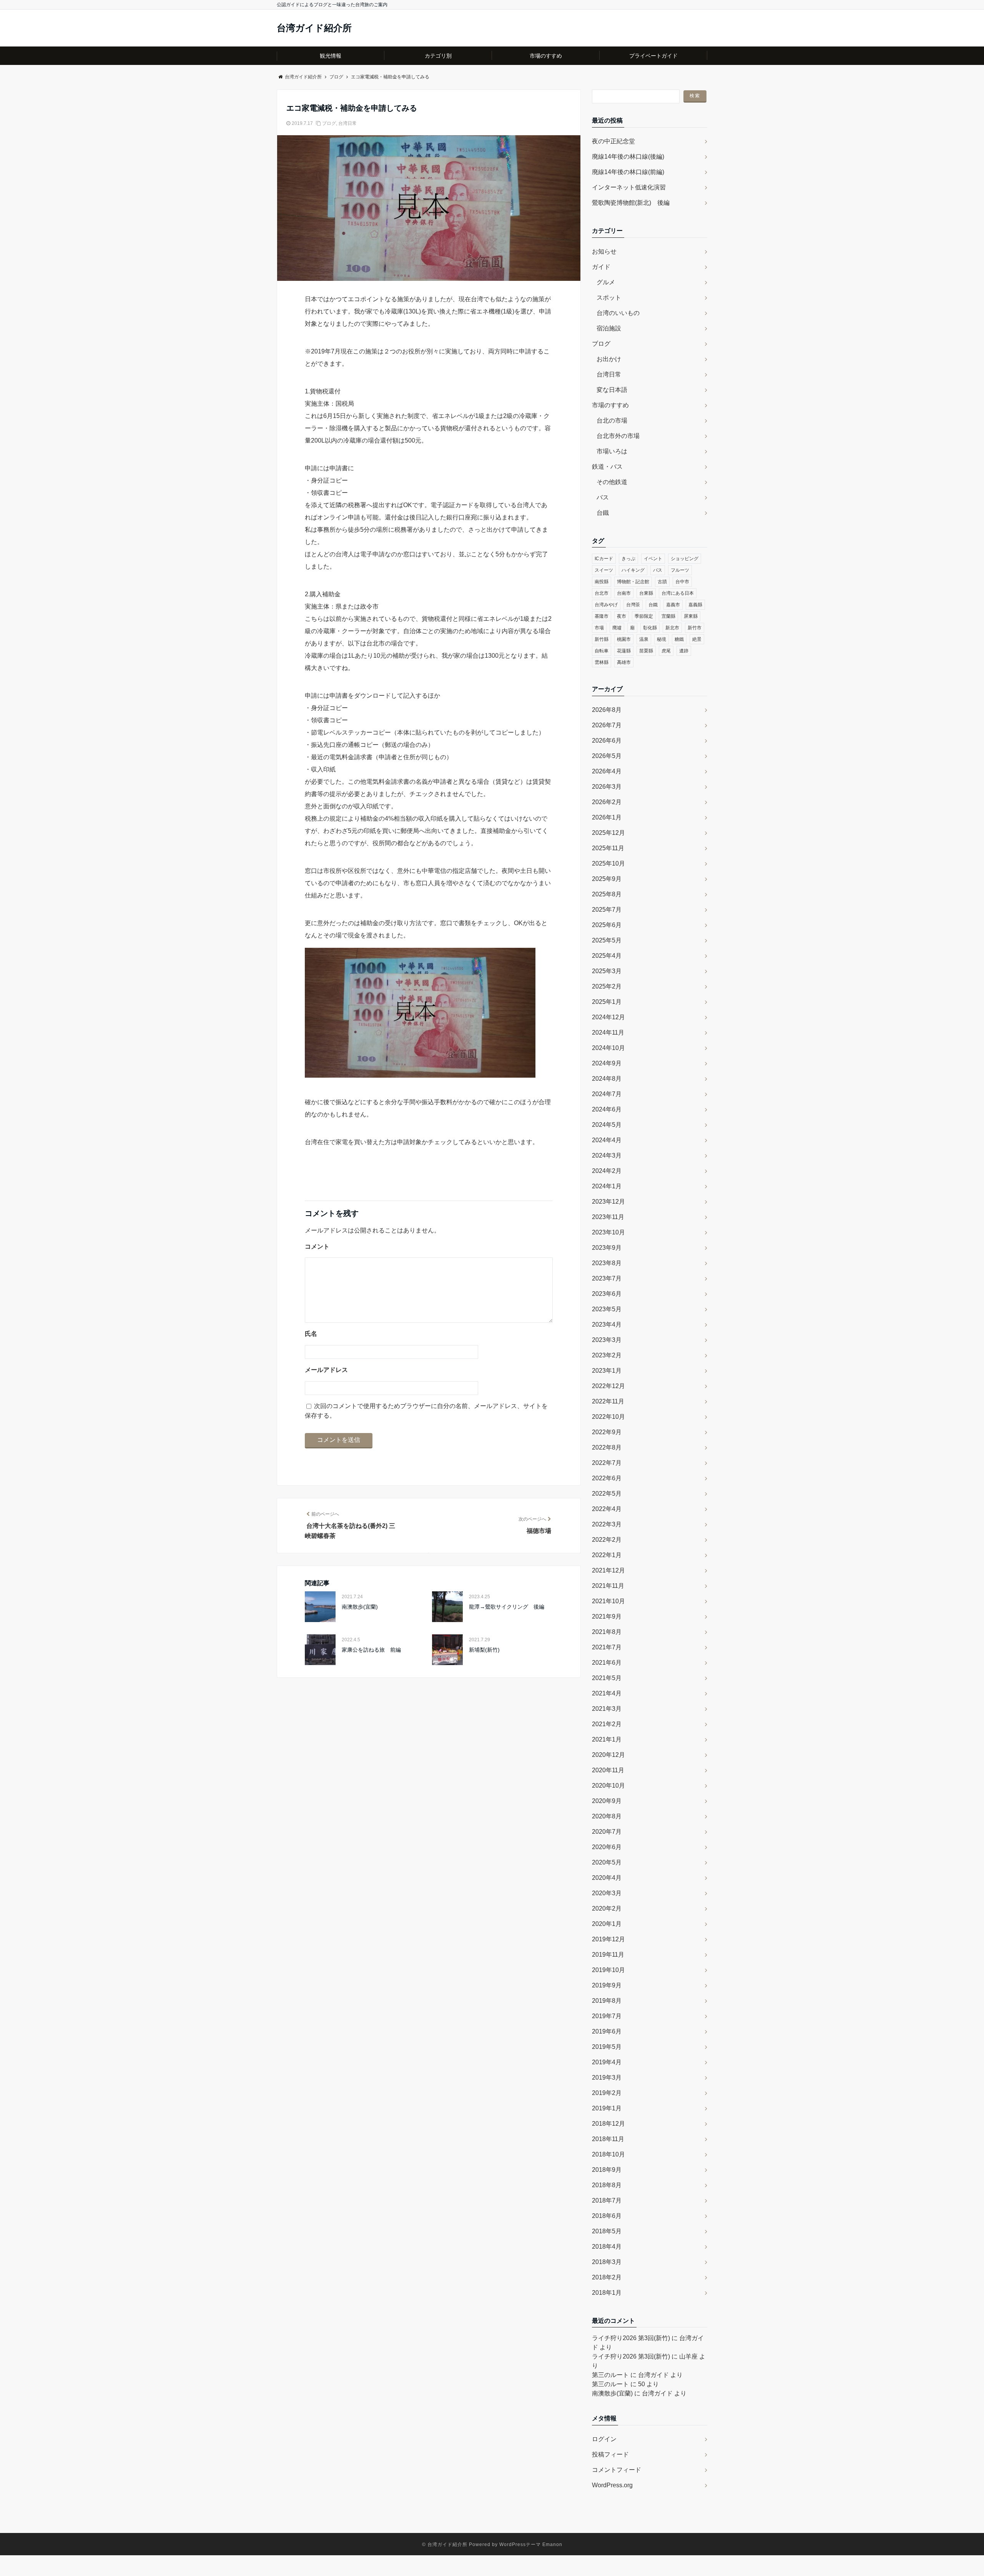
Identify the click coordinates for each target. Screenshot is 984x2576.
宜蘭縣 (668, 616)
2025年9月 (607, 879)
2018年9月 (607, 2170)
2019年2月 (607, 2093)
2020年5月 (607, 1862)
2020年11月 (608, 1770)
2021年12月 (608, 1570)
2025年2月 (607, 986)
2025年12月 (608, 833)
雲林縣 (602, 662)
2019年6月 (607, 2031)
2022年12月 (608, 1386)
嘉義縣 (695, 605)
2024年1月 (607, 1186)
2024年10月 (608, 1048)
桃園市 (624, 639)
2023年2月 (607, 1355)
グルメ (606, 282)
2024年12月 (608, 1017)
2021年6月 (607, 1663)
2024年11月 (608, 1033)
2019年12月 (608, 1939)
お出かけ (609, 359)
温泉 (644, 639)
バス (603, 497)
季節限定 (644, 616)
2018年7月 (607, 2200)
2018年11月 (608, 2139)
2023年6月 (607, 1294)
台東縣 (646, 593)
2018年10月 (608, 2154)
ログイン (604, 2439)
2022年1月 (607, 1555)
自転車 (602, 651)
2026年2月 (607, 802)
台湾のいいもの (618, 313)
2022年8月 (607, 1447)
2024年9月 (607, 1063)
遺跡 (684, 651)
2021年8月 (607, 1632)
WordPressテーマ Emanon (531, 2544)
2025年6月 (607, 925)
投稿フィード (610, 2454)
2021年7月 (607, 1647)
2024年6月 (607, 1109)
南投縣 (602, 582)
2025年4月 (607, 956)
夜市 (622, 616)
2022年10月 (608, 1417)
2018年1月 (607, 2293)
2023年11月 (608, 1217)
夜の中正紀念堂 (613, 141)
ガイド (601, 267)
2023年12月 (608, 1202)
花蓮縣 (624, 651)
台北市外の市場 (618, 436)
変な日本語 (612, 390)
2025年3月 (607, 971)
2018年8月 (607, 2185)
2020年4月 (607, 1878)
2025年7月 (607, 910)
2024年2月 (607, 1171)
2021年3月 (607, 1709)
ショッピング (685, 559)
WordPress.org (612, 2485)
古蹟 (662, 582)
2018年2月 (607, 2277)
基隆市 (602, 616)
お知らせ (604, 251)
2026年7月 (607, 725)
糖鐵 (679, 639)
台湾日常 (347, 123)
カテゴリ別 (438, 56)
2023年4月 (607, 1324)
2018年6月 (607, 2216)
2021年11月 (608, 1586)
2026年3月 (607, 787)
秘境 (662, 639)
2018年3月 (607, 2262)
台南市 (624, 593)
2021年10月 (608, 1601)
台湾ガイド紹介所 (314, 28)
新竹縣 (602, 639)
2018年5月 (607, 2231)
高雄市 (624, 662)
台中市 (682, 582)
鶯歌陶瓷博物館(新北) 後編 (631, 203)
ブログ (329, 123)
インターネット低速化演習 (629, 187)
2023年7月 (607, 1278)
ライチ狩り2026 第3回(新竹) (631, 2338)
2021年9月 (607, 1616)
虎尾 (666, 651)
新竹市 (695, 628)
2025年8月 (607, 894)
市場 (599, 628)
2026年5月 (607, 756)
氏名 (311, 1334)
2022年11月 (608, 1401)
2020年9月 (607, 1801)
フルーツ (680, 570)
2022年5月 (607, 1494)
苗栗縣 (646, 651)
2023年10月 (608, 1232)
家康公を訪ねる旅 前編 (371, 1650)
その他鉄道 (612, 482)
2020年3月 (607, 1893)
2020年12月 (608, 1755)
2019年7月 (607, 2016)
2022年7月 (607, 1463)
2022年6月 (607, 1478)
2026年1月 (607, 817)
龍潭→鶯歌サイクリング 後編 (507, 1607)
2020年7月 (607, 1832)
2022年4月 (607, 1509)
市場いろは (612, 451)
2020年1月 (607, 1924)
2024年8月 (607, 1079)
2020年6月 (607, 1847)
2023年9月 (607, 1248)
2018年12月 (608, 2124)
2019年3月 (607, 2078)
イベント (653, 559)
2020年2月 (607, 1908)
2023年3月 (607, 1340)
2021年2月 (607, 1724)
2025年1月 (607, 1002)
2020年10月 (608, 1786)
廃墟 (617, 628)
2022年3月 (607, 1524)
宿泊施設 (609, 328)
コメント (317, 1247)
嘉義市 (673, 605)
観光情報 (331, 56)
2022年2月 (607, 1540)
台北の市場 (612, 420)
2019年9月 (607, 1985)
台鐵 (603, 513)
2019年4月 (607, 2062)
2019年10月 (608, 1970)
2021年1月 (607, 1739)
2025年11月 (608, 848)
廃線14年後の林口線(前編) (628, 172)
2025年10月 (608, 863)
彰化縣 (650, 628)
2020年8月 (607, 1816)
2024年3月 (607, 1155)
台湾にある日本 (678, 593)
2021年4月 (607, 1693)
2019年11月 (608, 1955)
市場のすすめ (546, 56)
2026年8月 (607, 710)
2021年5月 (607, 1678)
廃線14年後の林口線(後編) (628, 157)
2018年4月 (607, 2247)
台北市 (602, 593)
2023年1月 (607, 1371)
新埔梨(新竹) (484, 1650)
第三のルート (610, 2375)
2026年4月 (607, 771)
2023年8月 (607, 1263)
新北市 (672, 628)
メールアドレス (326, 1370)
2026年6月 (607, 741)
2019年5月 (607, 2047)
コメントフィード (617, 2470)
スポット (609, 298)
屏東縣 (691, 616)
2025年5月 (607, 940)
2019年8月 (607, 2001)
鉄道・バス (607, 467)
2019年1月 (607, 2108)
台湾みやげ (606, 605)
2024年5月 (607, 1125)
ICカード (604, 559)
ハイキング (633, 570)
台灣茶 (633, 605)
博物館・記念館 (633, 582)
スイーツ (604, 570)
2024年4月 (607, 1140)
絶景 (697, 639)
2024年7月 (607, 1094)
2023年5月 (607, 1309)
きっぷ (628, 559)
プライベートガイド (653, 56)
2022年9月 (607, 1432)
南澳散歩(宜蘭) (360, 1607)
